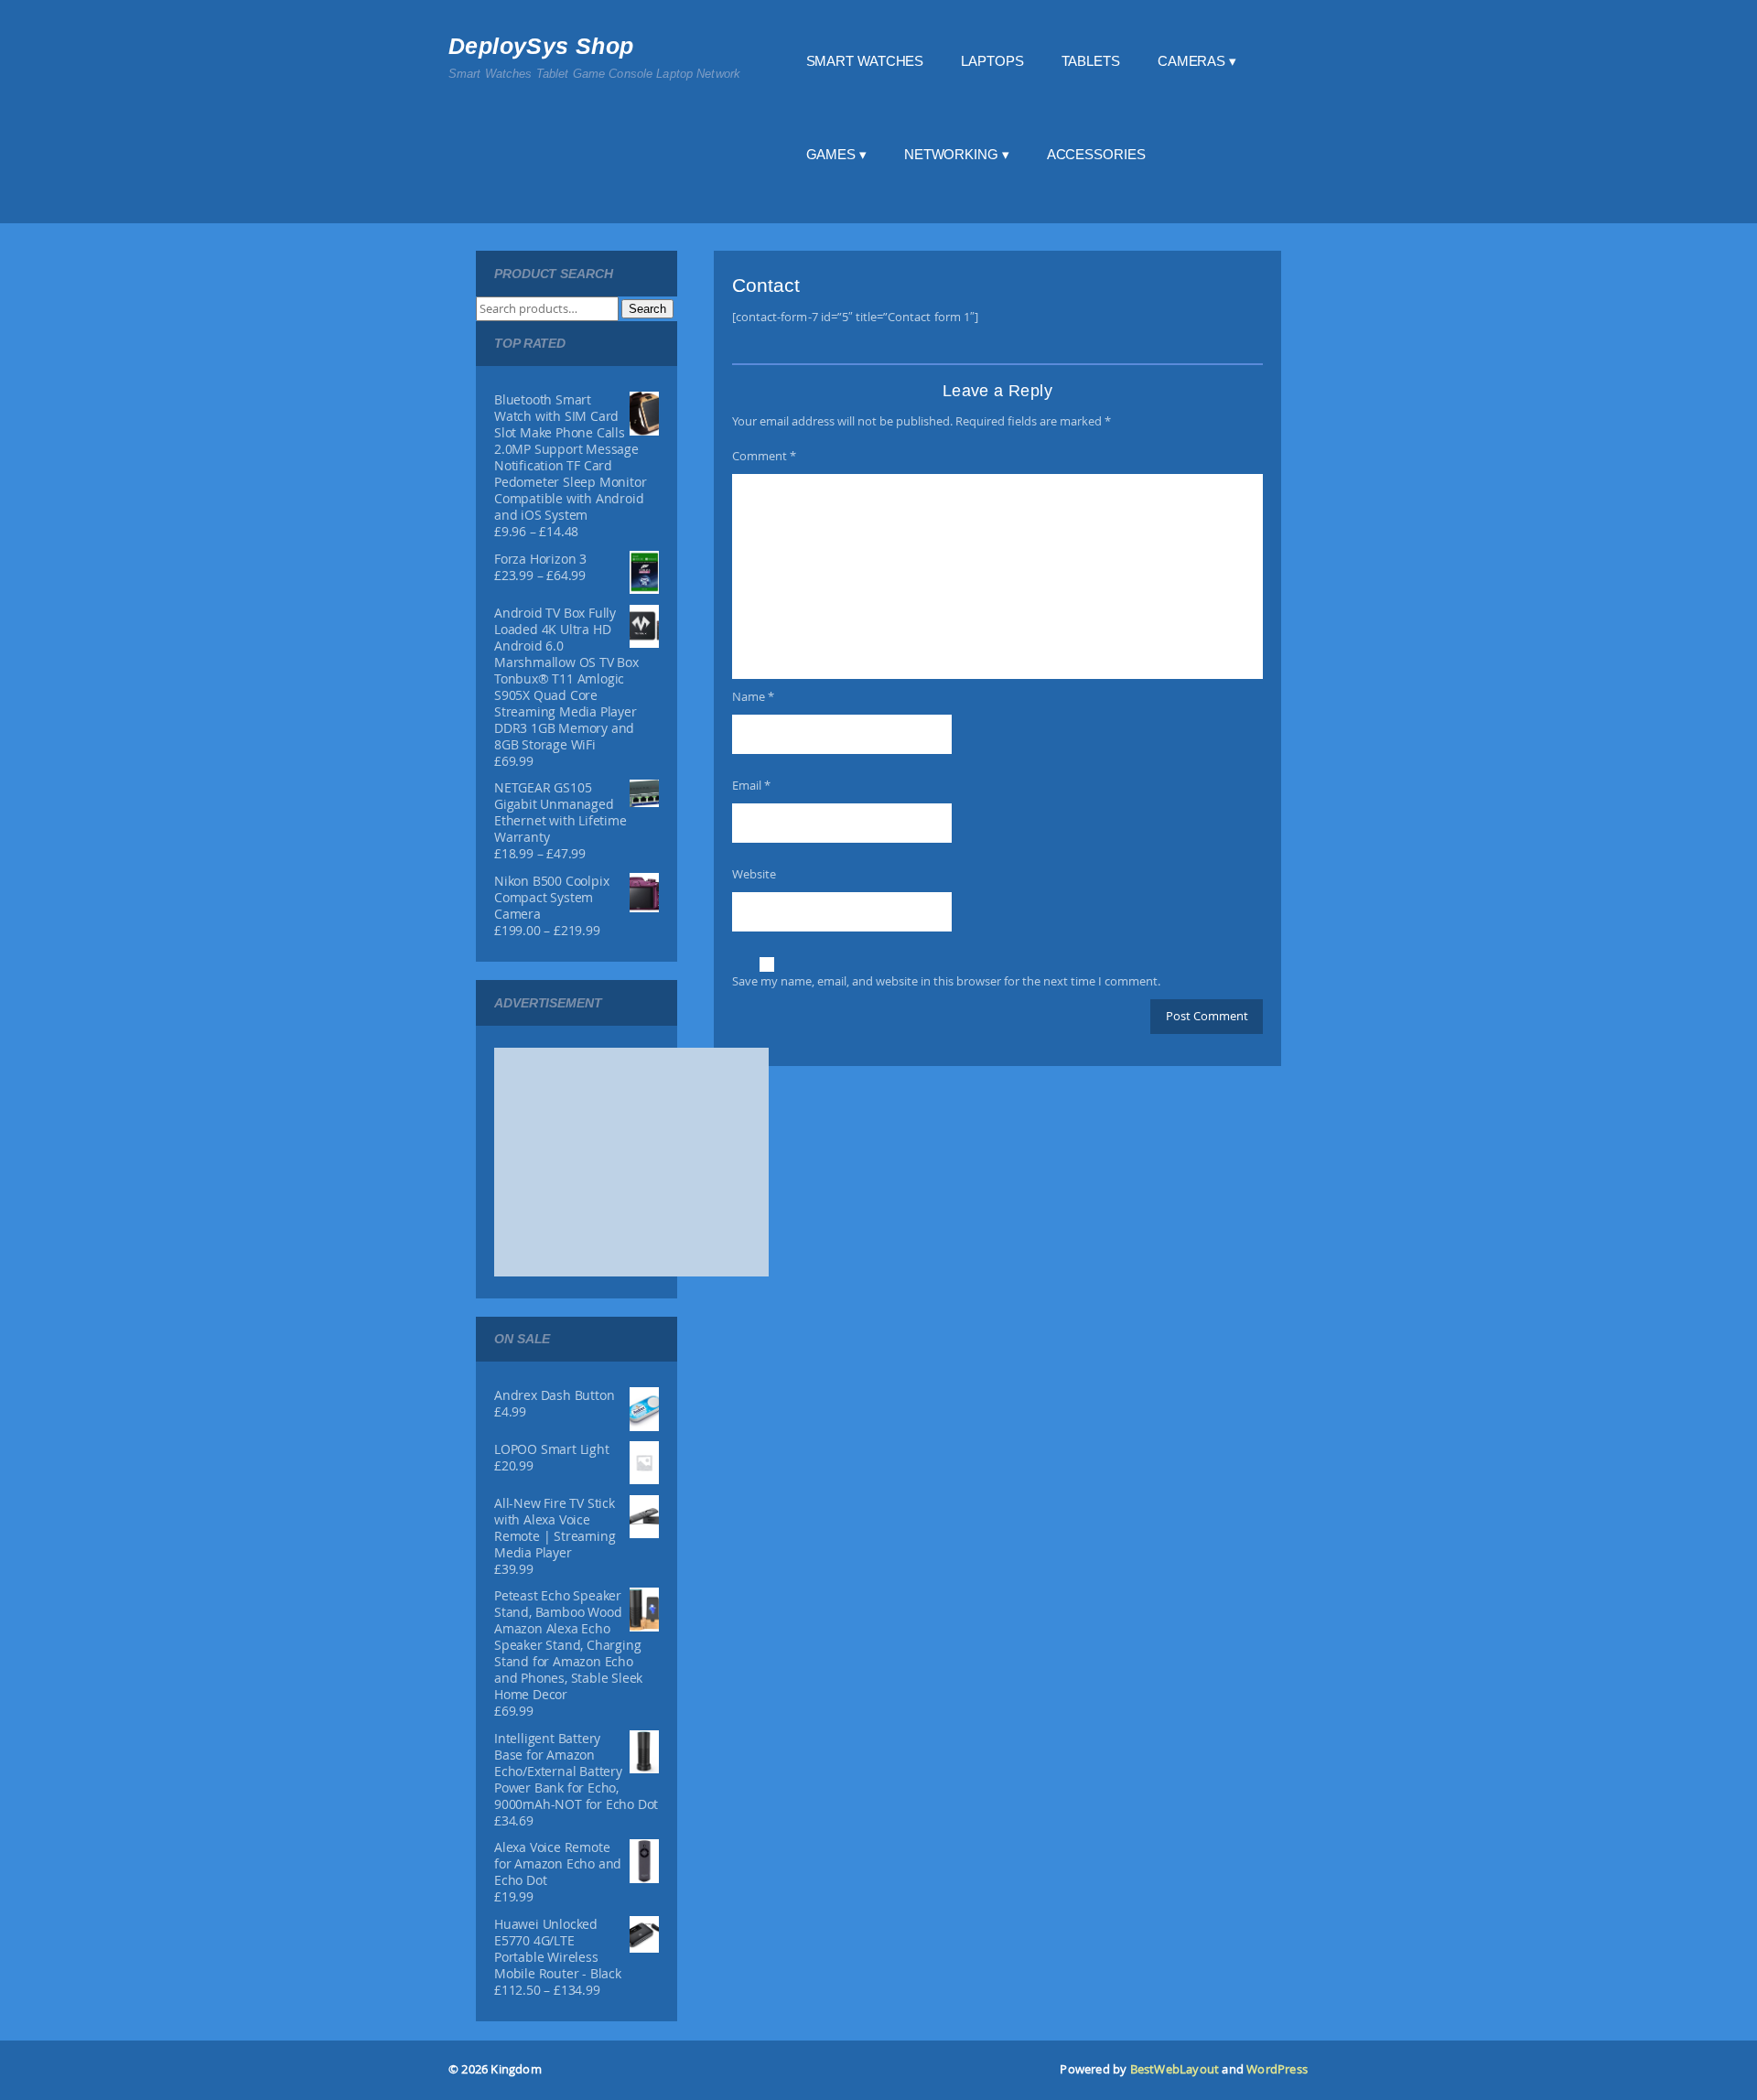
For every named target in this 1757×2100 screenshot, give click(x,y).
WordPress (1277, 2069)
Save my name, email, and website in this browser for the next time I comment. (946, 981)
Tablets (1091, 61)
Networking (951, 154)
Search (647, 309)
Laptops (992, 61)
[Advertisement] (631, 1162)
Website (754, 874)
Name (753, 696)
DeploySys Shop (541, 46)
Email (751, 785)
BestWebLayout (1175, 2069)
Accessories (1096, 154)
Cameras (1191, 61)
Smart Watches (865, 61)
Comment (764, 456)
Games (831, 154)
